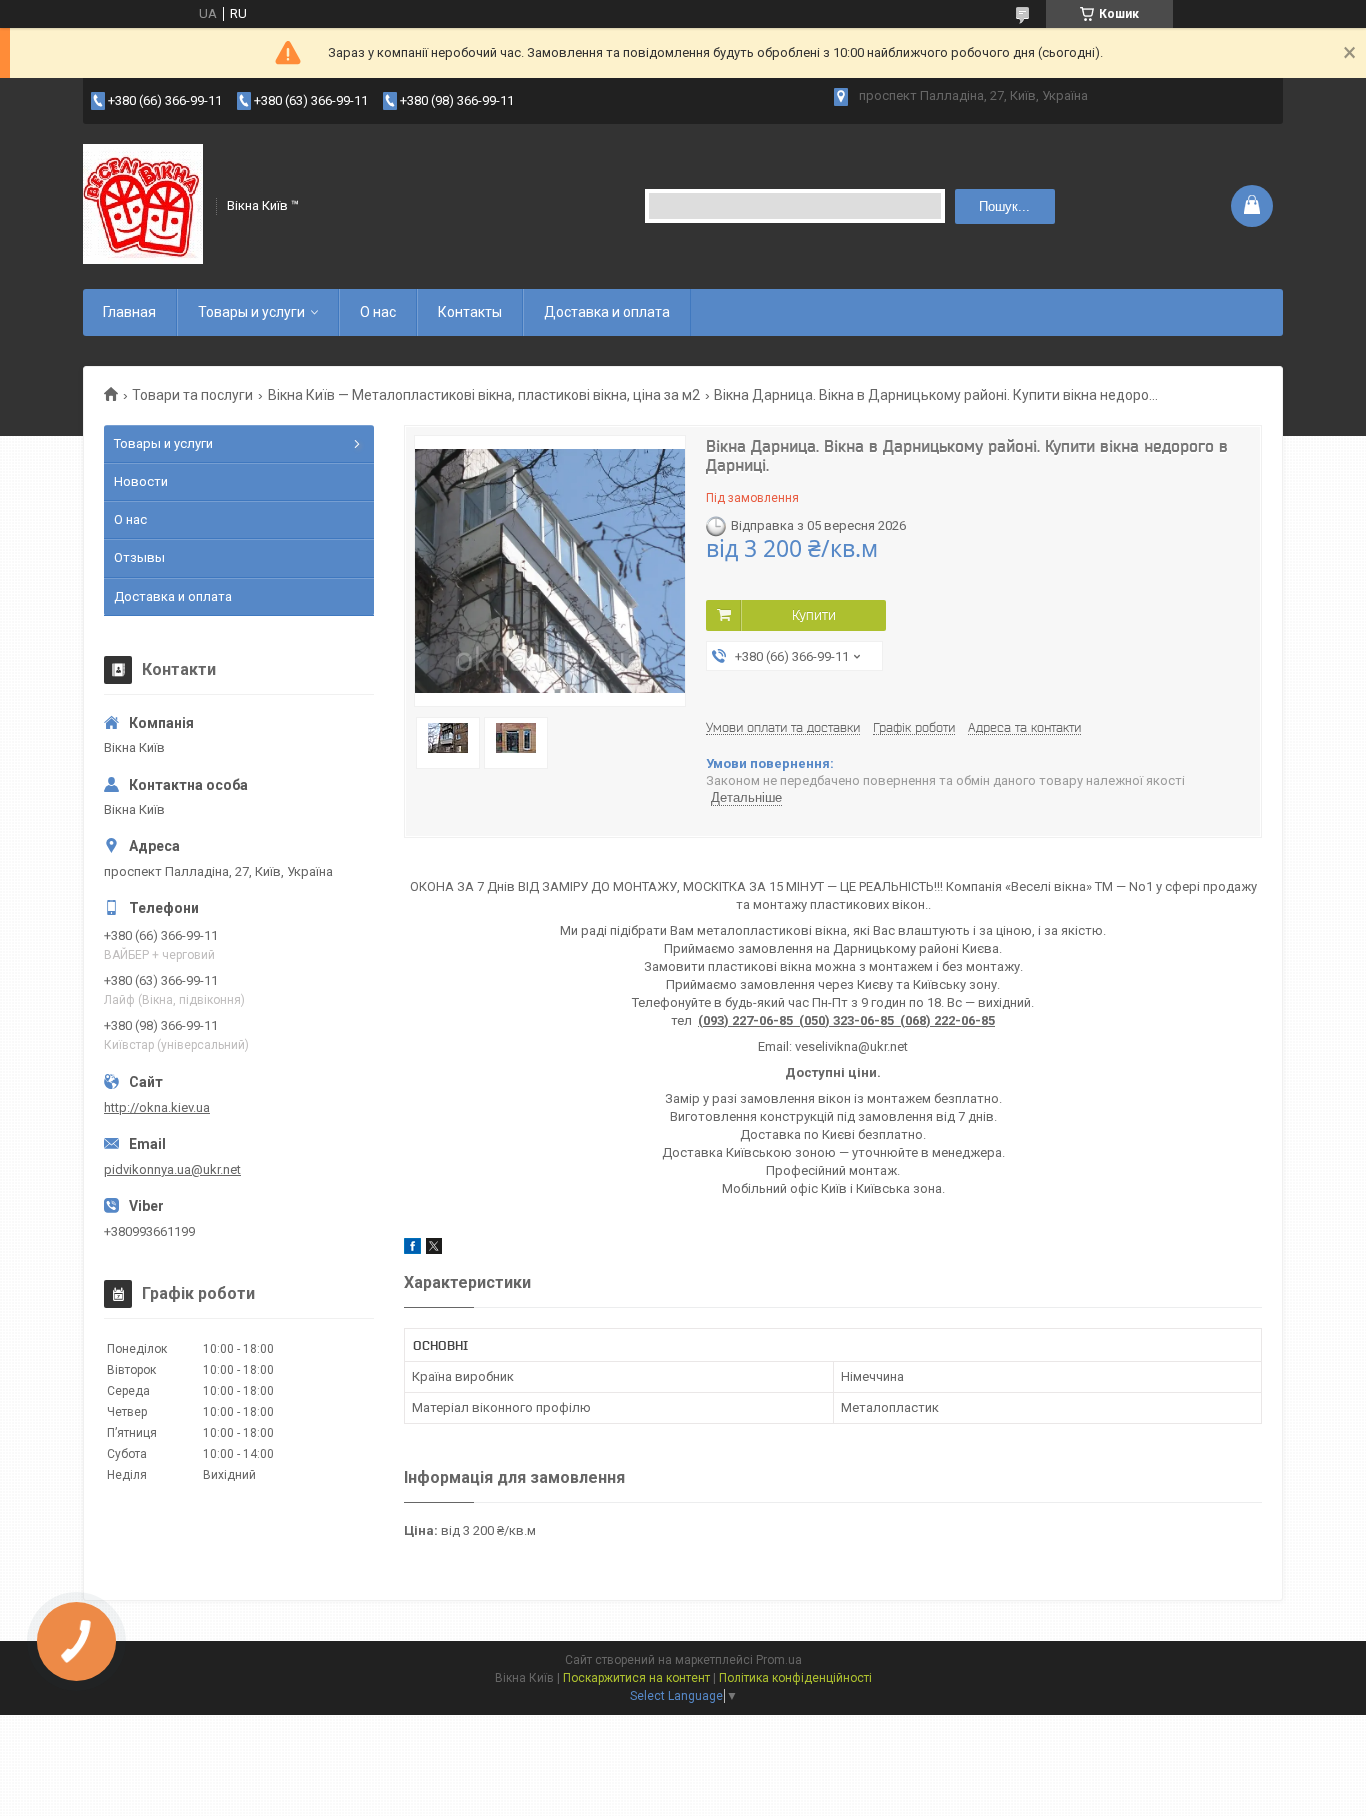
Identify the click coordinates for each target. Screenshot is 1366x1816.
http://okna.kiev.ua (157, 1107)
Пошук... (1004, 206)
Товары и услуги (251, 312)
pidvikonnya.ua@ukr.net (172, 1169)
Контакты (470, 312)
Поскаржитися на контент (636, 1678)
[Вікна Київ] (143, 204)
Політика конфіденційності (795, 1678)
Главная (129, 312)
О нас (378, 312)
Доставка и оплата (607, 312)
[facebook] (412, 1249)
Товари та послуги (192, 395)
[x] (434, 1249)
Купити (814, 615)
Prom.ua (779, 1660)
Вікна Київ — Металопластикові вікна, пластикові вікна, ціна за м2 (484, 395)
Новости (141, 481)
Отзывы (139, 557)
